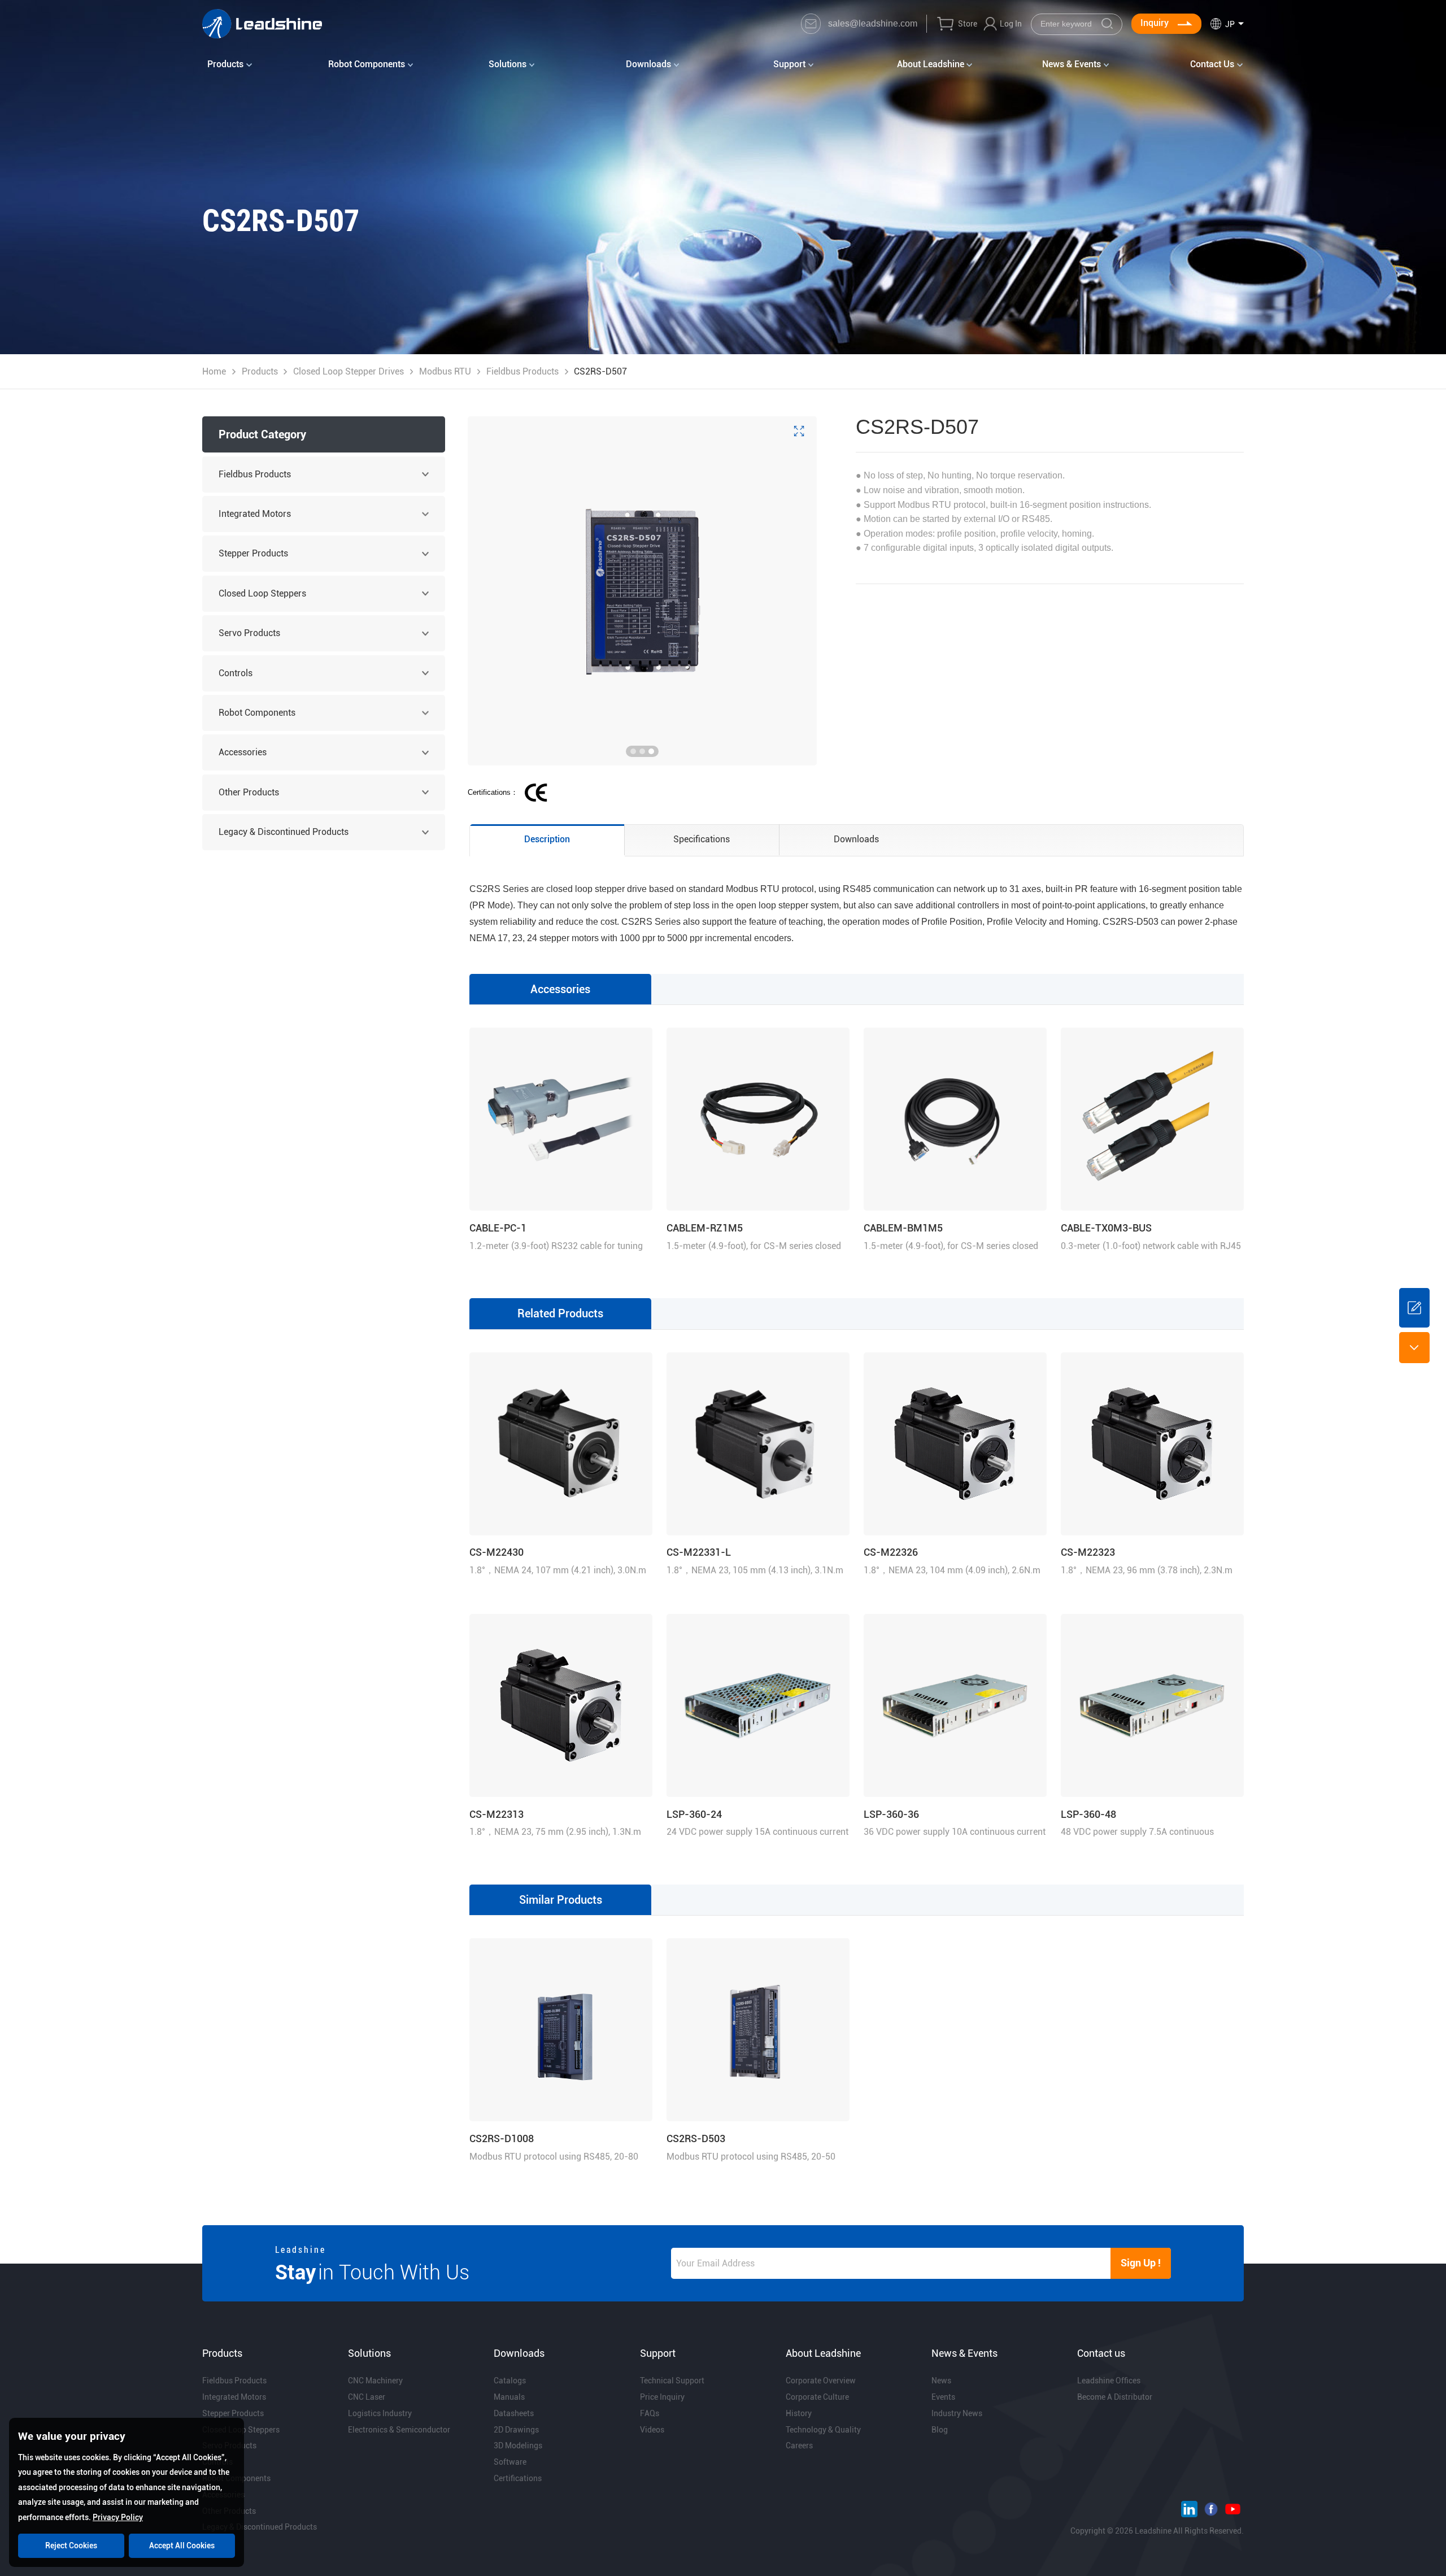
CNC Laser (367, 2397)
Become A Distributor (1115, 2397)
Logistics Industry (380, 2413)
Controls (236, 673)
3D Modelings (518, 2446)
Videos (652, 2430)
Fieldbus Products (522, 371)
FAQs (650, 2413)
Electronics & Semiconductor (399, 2430)
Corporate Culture (817, 2397)
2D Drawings (516, 2430)
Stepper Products (253, 553)
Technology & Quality (823, 2430)
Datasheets (514, 2413)
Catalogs (510, 2381)
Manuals (509, 2397)
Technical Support (672, 2381)
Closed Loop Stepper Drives (349, 371)
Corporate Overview (821, 2381)
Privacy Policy (118, 2517)
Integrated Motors (255, 514)
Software (510, 2462)
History (799, 2413)
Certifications (518, 2478)
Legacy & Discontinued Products (284, 832)
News (941, 2381)
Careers (799, 2446)
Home (214, 371)
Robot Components (257, 713)
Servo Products (249, 633)
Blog (940, 2430)
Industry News (957, 2413)
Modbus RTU (445, 371)
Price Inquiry (662, 2397)
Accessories (243, 752)
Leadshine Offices (1109, 2381)
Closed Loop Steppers (262, 593)
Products (260, 371)
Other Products (249, 792)
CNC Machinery (375, 2381)
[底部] (1414, 1347)
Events (943, 2397)
